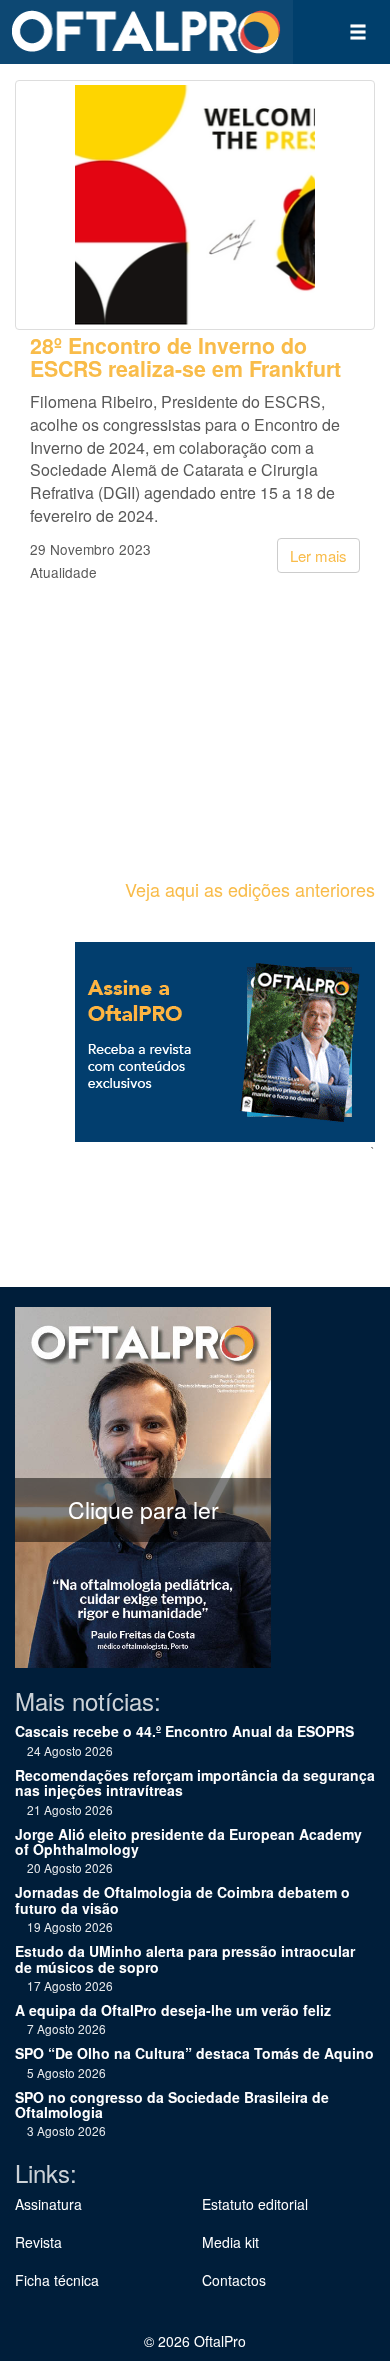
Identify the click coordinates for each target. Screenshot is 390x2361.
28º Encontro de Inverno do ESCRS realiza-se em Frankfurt (185, 357)
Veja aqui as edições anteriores (250, 889)
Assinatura (48, 2204)
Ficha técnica (57, 2280)
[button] (358, 32)
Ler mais (318, 555)
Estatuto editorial (255, 2204)
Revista (38, 2242)
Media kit (230, 2242)
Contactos (234, 2280)
